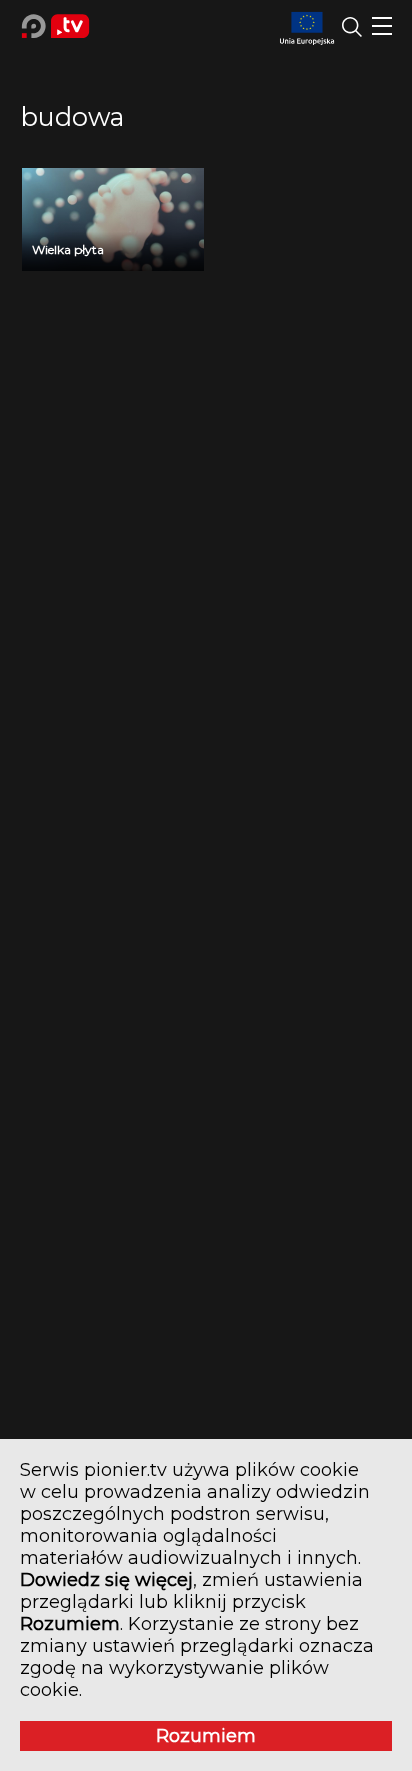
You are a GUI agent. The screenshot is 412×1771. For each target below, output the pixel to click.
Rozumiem (206, 1736)
